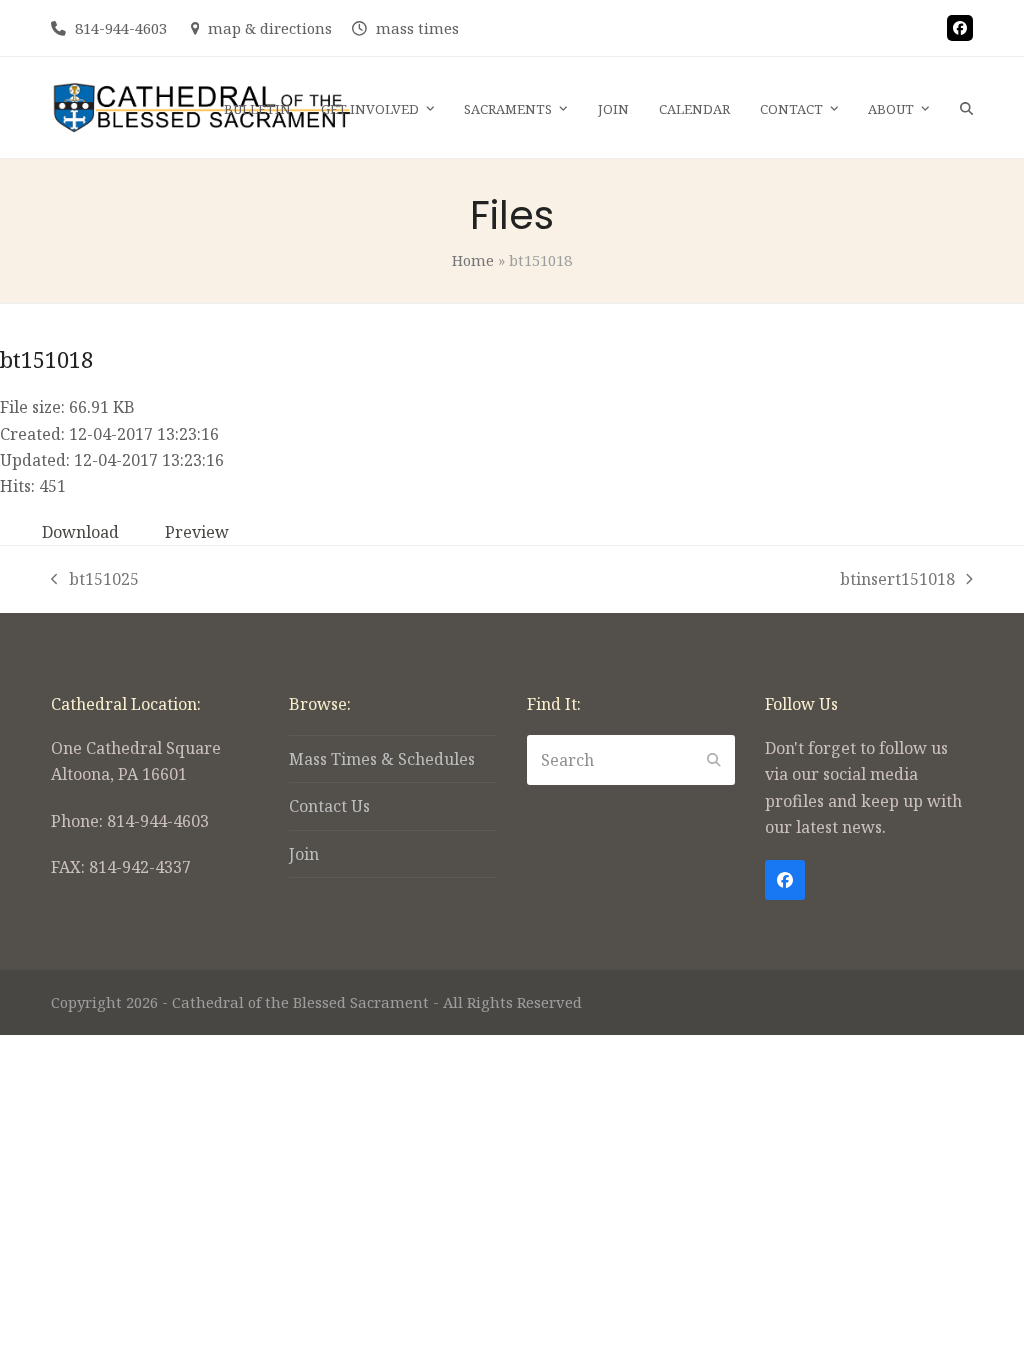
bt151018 (46, 359)
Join (304, 854)
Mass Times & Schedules (382, 759)
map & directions (270, 28)
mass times (417, 28)
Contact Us (329, 806)
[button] (966, 108)
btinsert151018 (897, 580)
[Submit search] (714, 760)
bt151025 (95, 580)
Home (473, 260)
